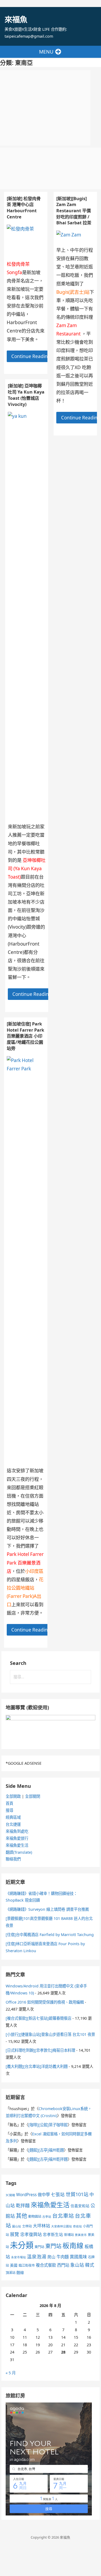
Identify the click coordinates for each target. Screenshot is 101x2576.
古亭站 (47, 2217)
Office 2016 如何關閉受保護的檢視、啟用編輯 (45, 2002)
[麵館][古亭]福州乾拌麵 (48, 2159)
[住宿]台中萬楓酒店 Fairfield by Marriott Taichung (50, 1935)
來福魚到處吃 (17, 1831)
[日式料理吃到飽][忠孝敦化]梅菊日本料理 (40, 2050)
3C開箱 (10, 2195)
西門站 (63, 2265)
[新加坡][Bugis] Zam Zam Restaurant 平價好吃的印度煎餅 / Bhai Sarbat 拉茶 (74, 211)
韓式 (90, 2265)
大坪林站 (41, 2226)
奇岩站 (77, 2226)
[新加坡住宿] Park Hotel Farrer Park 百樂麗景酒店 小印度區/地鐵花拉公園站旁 (25, 1036)
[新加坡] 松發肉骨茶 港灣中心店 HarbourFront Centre (24, 208)
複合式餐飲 (46, 2265)
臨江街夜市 (27, 2265)
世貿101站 (77, 2194)
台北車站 (63, 2216)
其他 (22, 2216)
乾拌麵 (23, 2205)
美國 (14, 2265)
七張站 (58, 2194)
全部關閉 (33, 1796)
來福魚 (16, 19)
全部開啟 (13, 1796)
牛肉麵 (63, 2257)
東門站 (39, 2247)
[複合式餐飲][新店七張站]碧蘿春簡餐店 (39, 2018)
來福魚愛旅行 (17, 1838)
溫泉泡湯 (37, 2256)
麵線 (20, 2272)
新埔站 (69, 2235)
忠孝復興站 (31, 2234)
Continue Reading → (34, 356)
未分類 (22, 2245)
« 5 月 (11, 2373)
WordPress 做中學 (33, 2195)
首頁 (9, 1803)
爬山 (51, 2257)
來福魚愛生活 (17, 1845)
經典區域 (13, 1817)
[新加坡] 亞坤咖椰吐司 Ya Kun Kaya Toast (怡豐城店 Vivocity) (26, 395)
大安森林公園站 (62, 2226)
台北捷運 (13, 1824)
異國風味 (78, 2257)
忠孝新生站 (53, 2234)
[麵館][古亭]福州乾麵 (46, 2150)
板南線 (73, 2245)
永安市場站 (18, 2257)
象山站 (77, 2265)
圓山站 (17, 2226)
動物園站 (35, 2216)
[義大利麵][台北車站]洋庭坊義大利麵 (37, 2066)
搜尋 (9, 1810)
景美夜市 (81, 2235)
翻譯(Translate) (19, 1852)
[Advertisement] (45, 108)
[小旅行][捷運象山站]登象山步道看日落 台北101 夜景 (50, 2034)
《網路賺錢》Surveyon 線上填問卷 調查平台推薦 (47, 1909)
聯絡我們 (13, 1859)
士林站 (27, 2226)
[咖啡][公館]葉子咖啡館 (48, 2125)
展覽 (15, 2234)
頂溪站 (11, 2273)
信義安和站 (80, 2206)
